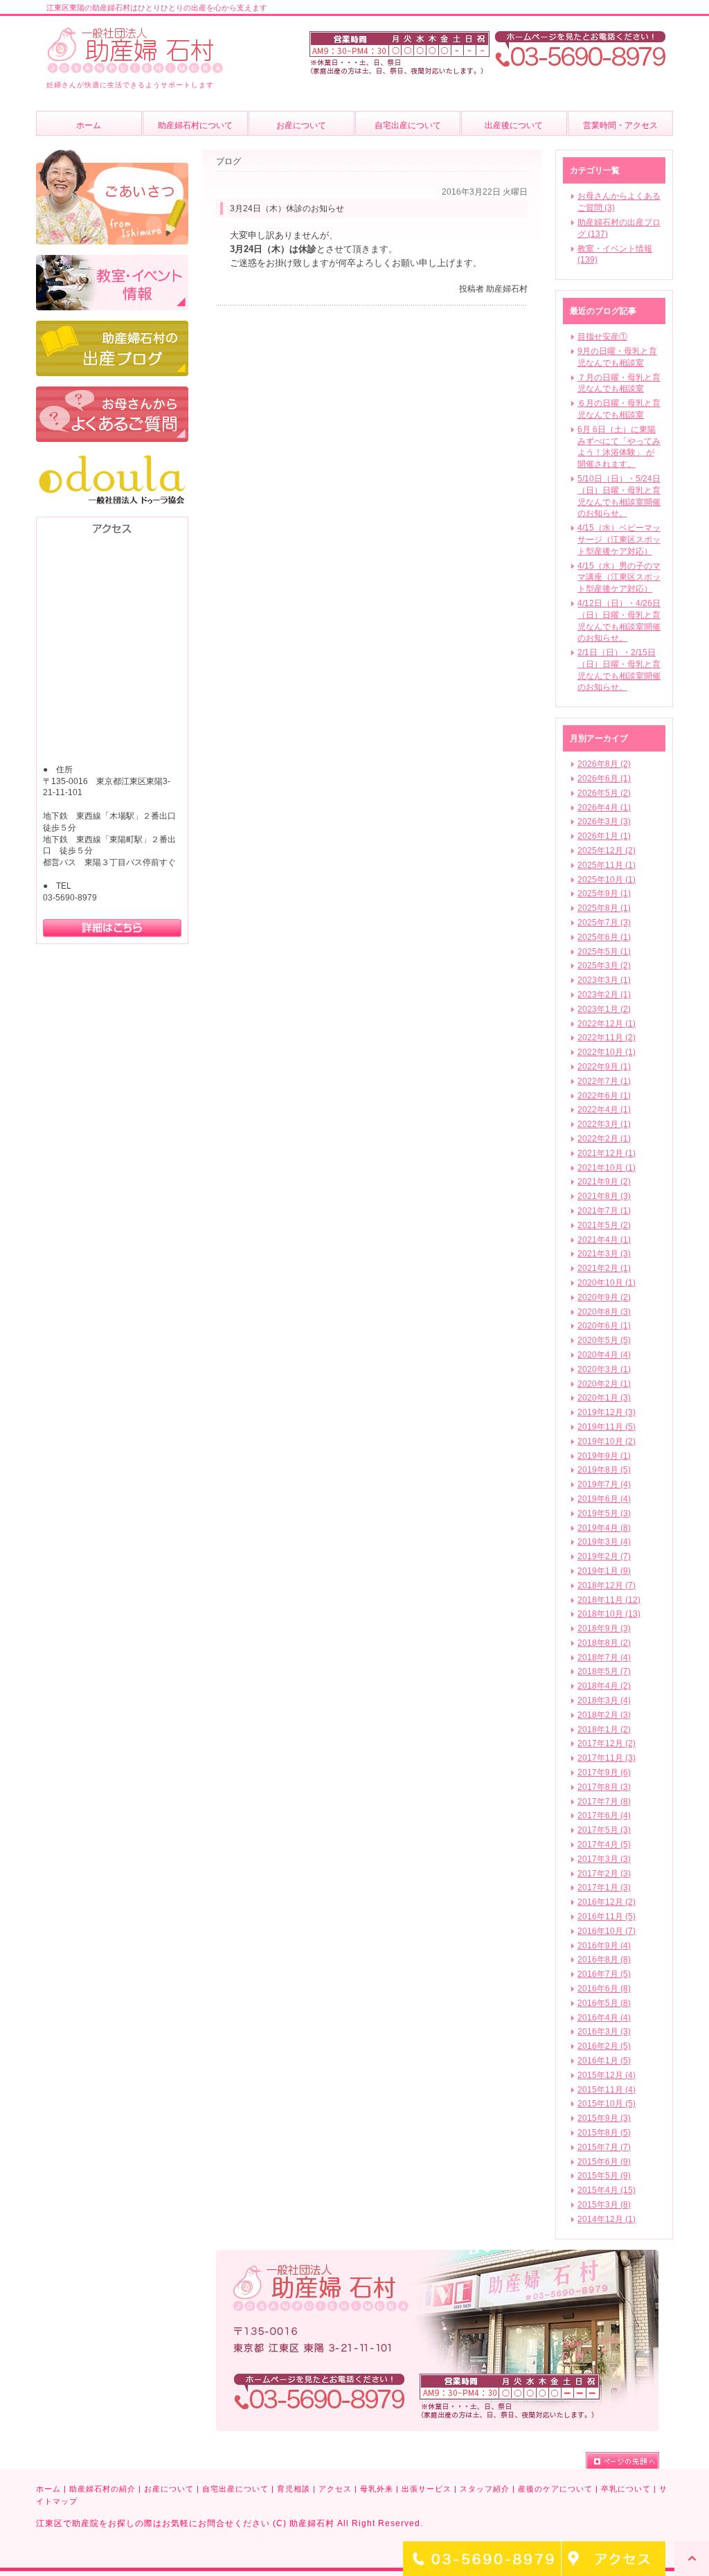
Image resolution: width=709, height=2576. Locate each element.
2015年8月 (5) (604, 2133)
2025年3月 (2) (604, 966)
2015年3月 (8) (604, 2205)
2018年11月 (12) (609, 1600)
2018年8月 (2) (604, 1643)
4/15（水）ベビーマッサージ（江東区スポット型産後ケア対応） (619, 540)
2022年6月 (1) (604, 1096)
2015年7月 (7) (604, 2147)
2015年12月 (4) (607, 2075)
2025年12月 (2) (607, 851)
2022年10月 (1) (607, 1052)
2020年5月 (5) (604, 1340)
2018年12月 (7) (607, 1585)
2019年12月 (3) (607, 1412)
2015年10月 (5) (607, 2104)
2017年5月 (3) (604, 1830)
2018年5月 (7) (604, 1671)
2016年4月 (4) (604, 2018)
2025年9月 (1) (604, 894)
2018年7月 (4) (604, 1658)
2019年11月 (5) (607, 1427)
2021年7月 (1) (604, 1211)
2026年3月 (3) (604, 821)
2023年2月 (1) (604, 995)
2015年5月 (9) (604, 2176)
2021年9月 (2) (604, 1182)
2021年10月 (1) (607, 1168)
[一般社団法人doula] (112, 459)
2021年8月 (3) (604, 1196)
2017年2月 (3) (604, 1874)
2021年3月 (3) (604, 1254)
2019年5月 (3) (604, 1513)
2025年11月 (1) (607, 865)
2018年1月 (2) (604, 1730)
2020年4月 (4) (604, 1355)
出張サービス (427, 2489)
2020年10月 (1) (607, 1283)
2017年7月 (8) (604, 1802)
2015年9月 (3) (604, 2118)
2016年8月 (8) (604, 1960)
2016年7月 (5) (604, 1974)
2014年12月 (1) (607, 2219)
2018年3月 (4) (604, 1700)
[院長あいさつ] (112, 156)
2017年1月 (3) (604, 1887)
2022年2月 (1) (604, 1139)
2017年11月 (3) (607, 1758)
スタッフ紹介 (485, 2489)
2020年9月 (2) (604, 1297)
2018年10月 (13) (609, 1614)
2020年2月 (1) (604, 1384)
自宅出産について (235, 2489)
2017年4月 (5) (604, 1845)
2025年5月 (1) (604, 952)
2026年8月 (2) (604, 764)
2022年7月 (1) (604, 1081)
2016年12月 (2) (607, 1902)
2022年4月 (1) (604, 1110)
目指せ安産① (602, 337)
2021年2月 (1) (604, 1268)
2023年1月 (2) (604, 1009)
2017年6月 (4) (604, 1815)
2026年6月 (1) (604, 779)
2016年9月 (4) (604, 1946)
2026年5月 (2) (604, 793)
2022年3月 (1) (604, 1124)
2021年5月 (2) (604, 1225)
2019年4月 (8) (604, 1528)
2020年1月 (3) (604, 1398)
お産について (169, 2489)
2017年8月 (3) (604, 1787)
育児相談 (294, 2489)
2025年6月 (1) (604, 937)
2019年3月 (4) (604, 1542)
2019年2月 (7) (604, 1556)
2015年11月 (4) (607, 2090)
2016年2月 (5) (604, 2046)
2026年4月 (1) (604, 808)
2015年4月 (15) (607, 2190)
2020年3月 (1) (604, 1369)
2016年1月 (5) (604, 2061)
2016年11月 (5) (607, 1917)
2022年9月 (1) (604, 1067)
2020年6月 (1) (604, 1326)
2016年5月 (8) (604, 2003)
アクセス (335, 2489)
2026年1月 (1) (604, 836)
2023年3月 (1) (604, 980)
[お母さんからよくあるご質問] (112, 393)
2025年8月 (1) (604, 908)
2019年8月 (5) (604, 1470)
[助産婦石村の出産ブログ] (112, 327)
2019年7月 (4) (604, 1484)
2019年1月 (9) (604, 1571)
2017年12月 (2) (607, 1743)
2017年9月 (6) (604, 1773)
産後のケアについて (555, 2489)
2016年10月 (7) (607, 1931)
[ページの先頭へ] (622, 2460)
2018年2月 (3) (604, 1715)
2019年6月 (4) (604, 1499)
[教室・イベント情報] (112, 261)
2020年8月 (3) (604, 1312)
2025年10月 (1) (607, 880)
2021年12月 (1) (607, 1153)
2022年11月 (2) (607, 1038)
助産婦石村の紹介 (102, 2489)
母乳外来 (377, 2489)
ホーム (48, 2489)
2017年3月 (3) (604, 1859)
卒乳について (626, 2489)
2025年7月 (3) (604, 923)
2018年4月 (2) (604, 1686)
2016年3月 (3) (604, 2032)
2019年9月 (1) (604, 1456)
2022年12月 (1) (607, 1024)
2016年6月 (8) (604, 1989)
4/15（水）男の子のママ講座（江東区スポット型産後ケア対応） (619, 578)
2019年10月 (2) (607, 1441)
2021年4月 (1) (604, 1240)
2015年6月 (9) (604, 2162)
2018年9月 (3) (604, 1628)
